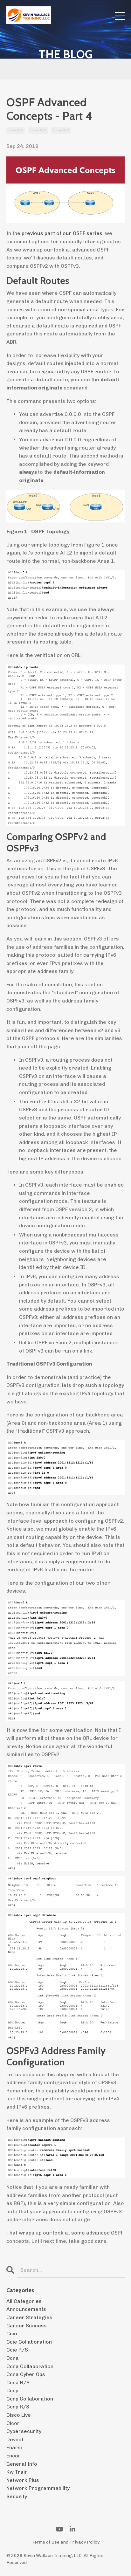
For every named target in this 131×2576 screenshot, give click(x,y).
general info (22, 2464)
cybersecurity (24, 2431)
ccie (12, 2334)
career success (27, 2326)
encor (14, 2456)
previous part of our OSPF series (62, 233)
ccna (13, 2358)
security (17, 2496)
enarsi (14, 2447)
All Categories (24, 2301)
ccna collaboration (30, 2366)
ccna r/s (38, 130)
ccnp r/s (61, 130)
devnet (15, 2439)
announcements (26, 2309)
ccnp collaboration (30, 2399)
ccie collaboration (29, 2342)
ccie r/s (16, 130)
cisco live (19, 2415)
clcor (13, 2423)
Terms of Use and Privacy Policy (66, 2542)
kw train (17, 2472)
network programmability (38, 2488)
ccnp (12, 2390)
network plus (23, 2480)
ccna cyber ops (26, 2374)
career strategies (29, 2317)
